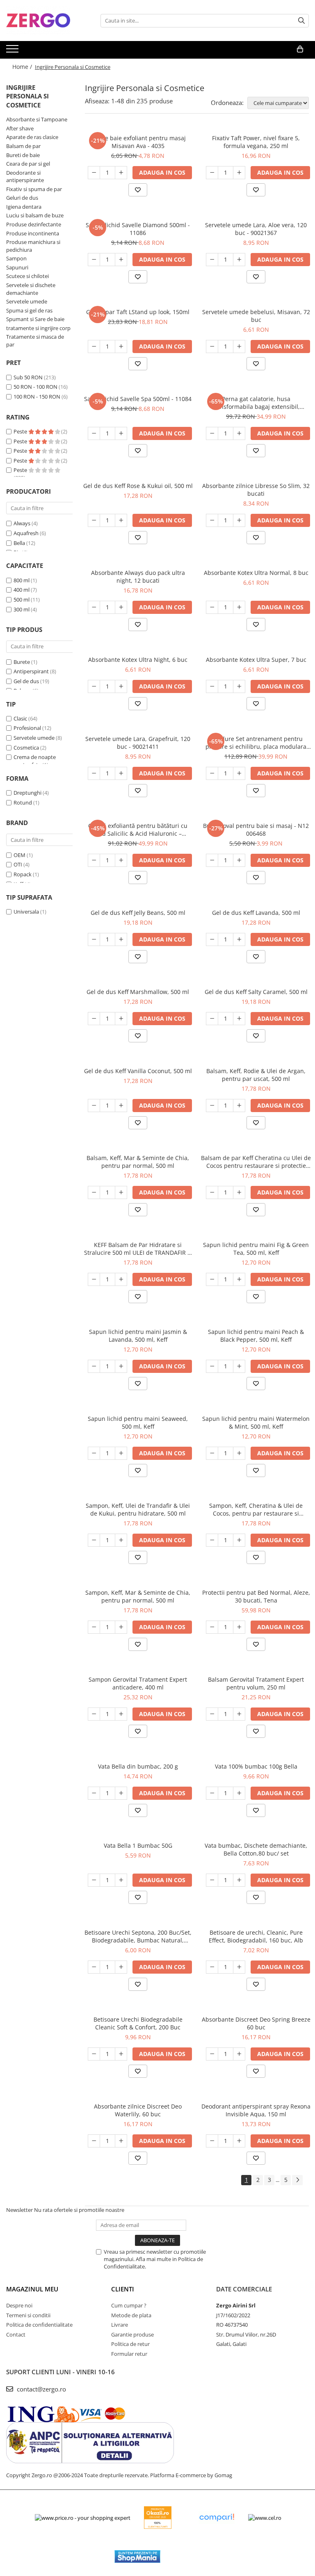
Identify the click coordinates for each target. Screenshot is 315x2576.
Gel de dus (26, 681)
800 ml (22, 580)
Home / (23, 67)
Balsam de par (23, 146)
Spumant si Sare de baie (35, 319)
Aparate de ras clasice (32, 137)
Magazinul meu (32, 2289)
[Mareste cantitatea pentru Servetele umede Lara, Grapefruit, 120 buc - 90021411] (121, 773)
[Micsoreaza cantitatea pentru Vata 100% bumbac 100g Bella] (212, 1793)
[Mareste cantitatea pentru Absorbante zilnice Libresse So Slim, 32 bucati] (239, 520)
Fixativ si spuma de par (34, 189)
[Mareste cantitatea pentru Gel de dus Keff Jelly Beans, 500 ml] (121, 939)
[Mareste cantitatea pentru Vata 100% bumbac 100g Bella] (239, 1793)
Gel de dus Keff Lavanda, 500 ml (256, 913)
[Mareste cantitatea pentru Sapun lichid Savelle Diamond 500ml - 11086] (121, 260)
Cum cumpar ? (129, 2305)
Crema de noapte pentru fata (35, 761)
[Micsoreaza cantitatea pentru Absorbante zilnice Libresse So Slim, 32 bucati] (212, 520)
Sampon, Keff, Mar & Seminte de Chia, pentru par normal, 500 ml (138, 1596)
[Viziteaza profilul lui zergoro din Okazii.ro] (158, 2518)
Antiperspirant (31, 671)
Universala (26, 912)
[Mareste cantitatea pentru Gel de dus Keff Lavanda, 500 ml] (239, 939)
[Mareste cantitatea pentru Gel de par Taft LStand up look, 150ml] (121, 347)
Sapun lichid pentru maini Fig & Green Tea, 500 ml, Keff (256, 1249)
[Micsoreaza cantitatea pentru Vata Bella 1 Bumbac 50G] (94, 1880)
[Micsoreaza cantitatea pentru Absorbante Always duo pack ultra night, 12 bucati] (94, 607)
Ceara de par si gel (28, 164)
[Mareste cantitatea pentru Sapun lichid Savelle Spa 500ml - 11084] (121, 433)
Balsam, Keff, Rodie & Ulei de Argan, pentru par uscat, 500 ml (256, 1075)
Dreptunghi (27, 793)
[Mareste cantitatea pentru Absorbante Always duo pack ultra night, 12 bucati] (121, 607)
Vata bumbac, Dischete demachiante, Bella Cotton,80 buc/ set (256, 1849)
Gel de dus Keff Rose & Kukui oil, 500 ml (138, 486)
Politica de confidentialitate (39, 2325)
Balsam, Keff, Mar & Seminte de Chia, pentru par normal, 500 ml (138, 1162)
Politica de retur (130, 2344)
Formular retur (129, 2354)
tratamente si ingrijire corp (38, 328)
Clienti (123, 2289)
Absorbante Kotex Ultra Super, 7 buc (256, 660)
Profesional (27, 728)
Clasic (20, 718)
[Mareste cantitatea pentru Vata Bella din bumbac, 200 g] (121, 1793)
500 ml (22, 600)
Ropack (23, 874)
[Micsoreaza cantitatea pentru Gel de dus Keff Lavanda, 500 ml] (212, 939)
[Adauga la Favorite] (138, 190)
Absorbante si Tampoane (37, 119)
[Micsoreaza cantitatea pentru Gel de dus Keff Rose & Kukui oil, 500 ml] (94, 520)
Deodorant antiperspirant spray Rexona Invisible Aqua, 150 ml (256, 2110)
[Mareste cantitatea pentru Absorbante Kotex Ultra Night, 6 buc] (121, 686)
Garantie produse (132, 2334)
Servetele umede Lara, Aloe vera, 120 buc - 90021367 (256, 229)
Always (22, 523)
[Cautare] (301, 21)
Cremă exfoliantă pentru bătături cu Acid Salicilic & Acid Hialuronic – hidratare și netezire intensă (138, 830)
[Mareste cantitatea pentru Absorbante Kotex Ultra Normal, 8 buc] (239, 607)
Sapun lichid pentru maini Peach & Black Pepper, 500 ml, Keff (256, 1336)
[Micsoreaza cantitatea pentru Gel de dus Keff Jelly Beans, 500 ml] (94, 939)
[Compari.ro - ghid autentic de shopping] (217, 2518)
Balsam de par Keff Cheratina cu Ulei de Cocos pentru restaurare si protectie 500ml (256, 1162)
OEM (19, 855)
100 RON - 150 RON (37, 397)
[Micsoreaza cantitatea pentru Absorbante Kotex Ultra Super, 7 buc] (212, 686)
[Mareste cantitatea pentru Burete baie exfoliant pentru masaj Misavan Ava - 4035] (121, 173)
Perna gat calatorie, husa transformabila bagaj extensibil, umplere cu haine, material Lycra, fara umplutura (256, 403)
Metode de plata (131, 2315)
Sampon (16, 258)
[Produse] (13, 51)
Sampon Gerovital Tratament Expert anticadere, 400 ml (138, 1683)
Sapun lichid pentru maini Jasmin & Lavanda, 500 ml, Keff (138, 1336)
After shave (20, 128)
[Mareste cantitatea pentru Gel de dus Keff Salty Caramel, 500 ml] (239, 1019)
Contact (16, 2334)
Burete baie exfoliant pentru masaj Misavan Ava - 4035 (138, 142)
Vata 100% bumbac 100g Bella (256, 1766)
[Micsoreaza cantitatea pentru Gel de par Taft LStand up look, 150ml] (94, 347)
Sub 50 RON (28, 377)
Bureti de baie (23, 155)
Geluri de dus (22, 198)
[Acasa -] (47, 21)
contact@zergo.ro (41, 2389)
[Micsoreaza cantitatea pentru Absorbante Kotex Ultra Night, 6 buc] (94, 686)
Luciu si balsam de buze (35, 215)
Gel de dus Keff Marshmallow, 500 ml (138, 992)
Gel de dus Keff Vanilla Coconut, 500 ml (138, 1071)
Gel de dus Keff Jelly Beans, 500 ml (138, 913)
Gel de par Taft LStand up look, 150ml (138, 312)
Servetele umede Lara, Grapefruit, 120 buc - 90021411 (138, 743)
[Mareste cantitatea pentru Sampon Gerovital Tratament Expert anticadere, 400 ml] (121, 1714)
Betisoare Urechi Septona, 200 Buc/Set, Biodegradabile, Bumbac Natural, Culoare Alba (138, 1936)
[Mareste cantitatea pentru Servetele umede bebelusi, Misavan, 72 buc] (239, 347)
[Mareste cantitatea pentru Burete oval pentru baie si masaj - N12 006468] (239, 860)
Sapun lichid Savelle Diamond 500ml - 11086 (138, 229)
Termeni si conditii (28, 2315)
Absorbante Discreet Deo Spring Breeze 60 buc (256, 2023)
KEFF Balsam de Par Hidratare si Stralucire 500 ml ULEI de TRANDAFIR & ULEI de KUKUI (138, 1249)
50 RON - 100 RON (35, 387)
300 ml (22, 609)
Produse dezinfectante (34, 224)
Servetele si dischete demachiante (31, 289)
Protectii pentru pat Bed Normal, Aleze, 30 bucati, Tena (256, 1596)
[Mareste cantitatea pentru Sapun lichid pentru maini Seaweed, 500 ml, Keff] (121, 1453)
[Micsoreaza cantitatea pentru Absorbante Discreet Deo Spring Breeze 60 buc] (212, 2054)
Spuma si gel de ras (29, 310)
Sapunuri (17, 267)
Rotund (23, 802)
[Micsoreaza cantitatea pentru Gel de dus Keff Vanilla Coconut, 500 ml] (94, 1106)
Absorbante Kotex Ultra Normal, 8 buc (256, 573)
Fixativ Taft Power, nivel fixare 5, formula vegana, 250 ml (256, 142)
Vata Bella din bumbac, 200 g (138, 1766)
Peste (21, 431)
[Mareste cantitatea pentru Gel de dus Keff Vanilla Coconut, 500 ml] (121, 1106)
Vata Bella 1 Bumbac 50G (138, 1845)
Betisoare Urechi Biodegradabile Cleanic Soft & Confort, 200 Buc (138, 2023)
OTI (18, 864)
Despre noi (19, 2305)
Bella (19, 543)
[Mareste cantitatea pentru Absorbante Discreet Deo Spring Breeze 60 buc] (239, 2054)
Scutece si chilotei (27, 276)
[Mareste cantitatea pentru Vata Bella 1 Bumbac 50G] (121, 1880)
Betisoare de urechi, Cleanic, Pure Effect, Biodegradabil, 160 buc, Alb (256, 1936)
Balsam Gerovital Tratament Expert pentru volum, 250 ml (256, 1683)
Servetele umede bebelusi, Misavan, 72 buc (256, 316)
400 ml (22, 590)
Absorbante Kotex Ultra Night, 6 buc (138, 660)
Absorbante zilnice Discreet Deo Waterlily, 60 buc (138, 2110)
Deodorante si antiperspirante (25, 177)
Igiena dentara (24, 207)
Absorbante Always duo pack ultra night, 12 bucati (138, 577)
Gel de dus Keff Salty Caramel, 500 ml (256, 992)
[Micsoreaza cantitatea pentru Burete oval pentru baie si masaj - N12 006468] (212, 860)
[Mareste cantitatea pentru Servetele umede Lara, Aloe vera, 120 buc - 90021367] (239, 260)
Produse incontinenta (33, 233)
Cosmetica (26, 748)
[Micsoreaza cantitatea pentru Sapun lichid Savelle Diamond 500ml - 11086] (94, 260)
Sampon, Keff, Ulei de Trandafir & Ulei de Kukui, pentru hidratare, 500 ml (138, 1509)
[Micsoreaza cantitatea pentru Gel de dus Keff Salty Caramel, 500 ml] (212, 1019)
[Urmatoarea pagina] (297, 2180)
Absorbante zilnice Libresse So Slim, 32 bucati (256, 490)
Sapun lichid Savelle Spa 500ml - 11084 (138, 399)
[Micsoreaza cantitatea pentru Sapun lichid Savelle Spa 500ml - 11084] (94, 433)
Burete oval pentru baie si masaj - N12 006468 (256, 830)
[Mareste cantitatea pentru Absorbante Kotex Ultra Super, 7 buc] (239, 686)
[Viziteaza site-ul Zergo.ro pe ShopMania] (137, 2557)
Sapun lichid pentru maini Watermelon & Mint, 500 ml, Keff (256, 1422)
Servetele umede (27, 301)
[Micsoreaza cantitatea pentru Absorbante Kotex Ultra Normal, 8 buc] (212, 607)
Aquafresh (26, 533)
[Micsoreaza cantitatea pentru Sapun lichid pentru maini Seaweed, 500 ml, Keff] (94, 1453)
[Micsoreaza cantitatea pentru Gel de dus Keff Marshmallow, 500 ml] (94, 1019)
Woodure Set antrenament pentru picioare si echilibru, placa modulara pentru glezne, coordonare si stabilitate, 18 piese (256, 743)
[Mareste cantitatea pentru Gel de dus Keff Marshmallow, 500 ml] (121, 1019)
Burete (22, 662)
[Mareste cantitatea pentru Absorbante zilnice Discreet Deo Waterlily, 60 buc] (121, 2141)
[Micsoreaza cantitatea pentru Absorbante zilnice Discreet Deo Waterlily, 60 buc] (94, 2141)
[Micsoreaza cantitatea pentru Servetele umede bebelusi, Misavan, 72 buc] (212, 347)
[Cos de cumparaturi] (300, 49)
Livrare (120, 2325)
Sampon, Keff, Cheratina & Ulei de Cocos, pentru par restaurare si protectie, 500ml (256, 1509)
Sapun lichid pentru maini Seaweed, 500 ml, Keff (138, 1422)
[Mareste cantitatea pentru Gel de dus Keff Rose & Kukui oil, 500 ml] (121, 520)
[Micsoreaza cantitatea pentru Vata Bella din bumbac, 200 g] (94, 1793)
